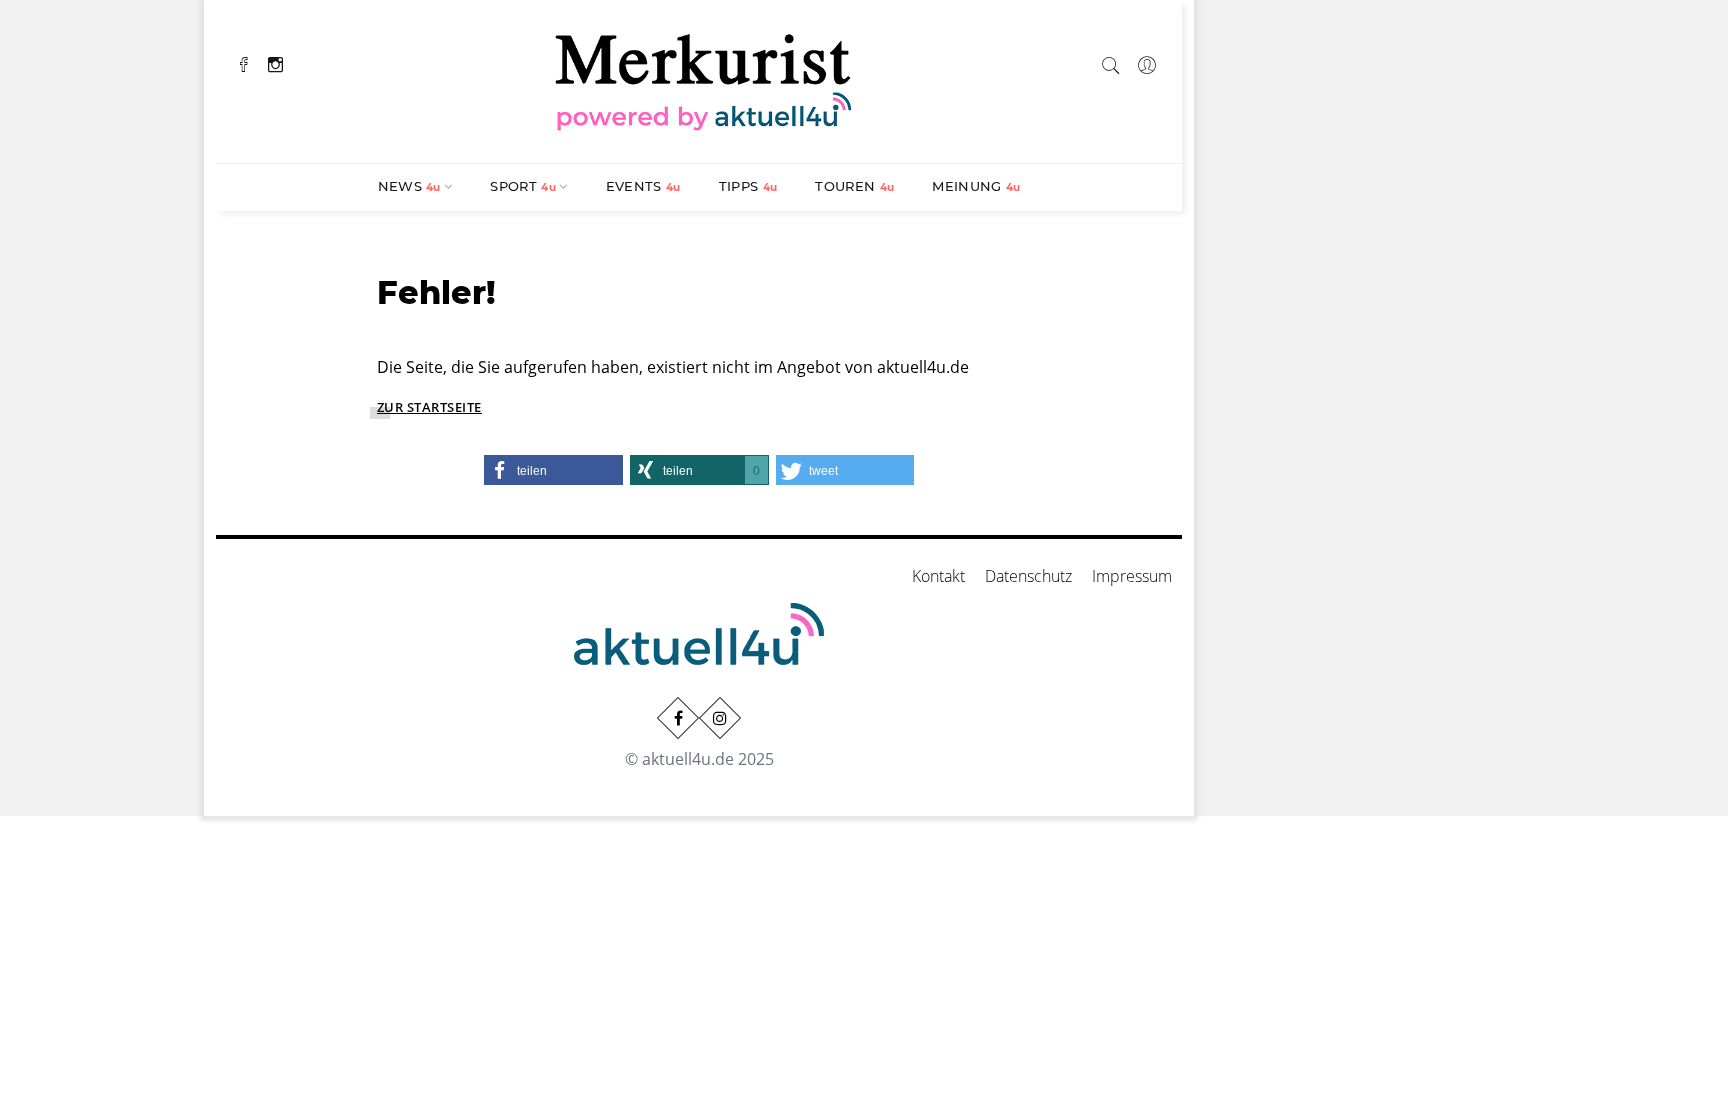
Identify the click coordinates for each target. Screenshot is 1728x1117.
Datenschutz (1028, 576)
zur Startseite (429, 407)
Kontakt (938, 576)
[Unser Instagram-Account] (720, 718)
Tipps (748, 186)
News (409, 186)
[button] (553, 470)
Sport (523, 186)
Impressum (1132, 576)
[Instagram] (275, 62)
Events (643, 186)
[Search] (1111, 62)
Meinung (976, 186)
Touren (854, 186)
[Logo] (704, 79)
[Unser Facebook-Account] (678, 718)
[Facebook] (244, 62)
